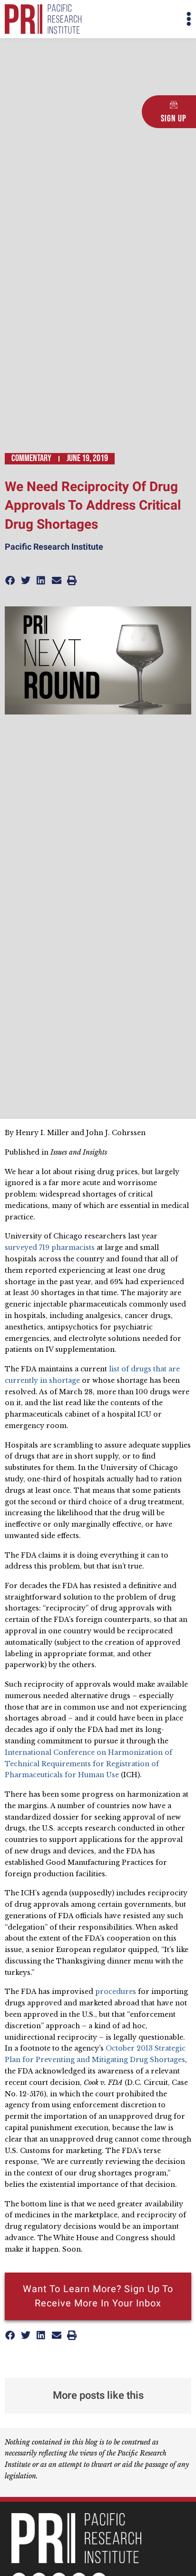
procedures (116, 1992)
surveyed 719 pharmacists (50, 1248)
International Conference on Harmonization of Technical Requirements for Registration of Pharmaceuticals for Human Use (88, 1764)
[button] (145, 19)
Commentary (31, 458)
